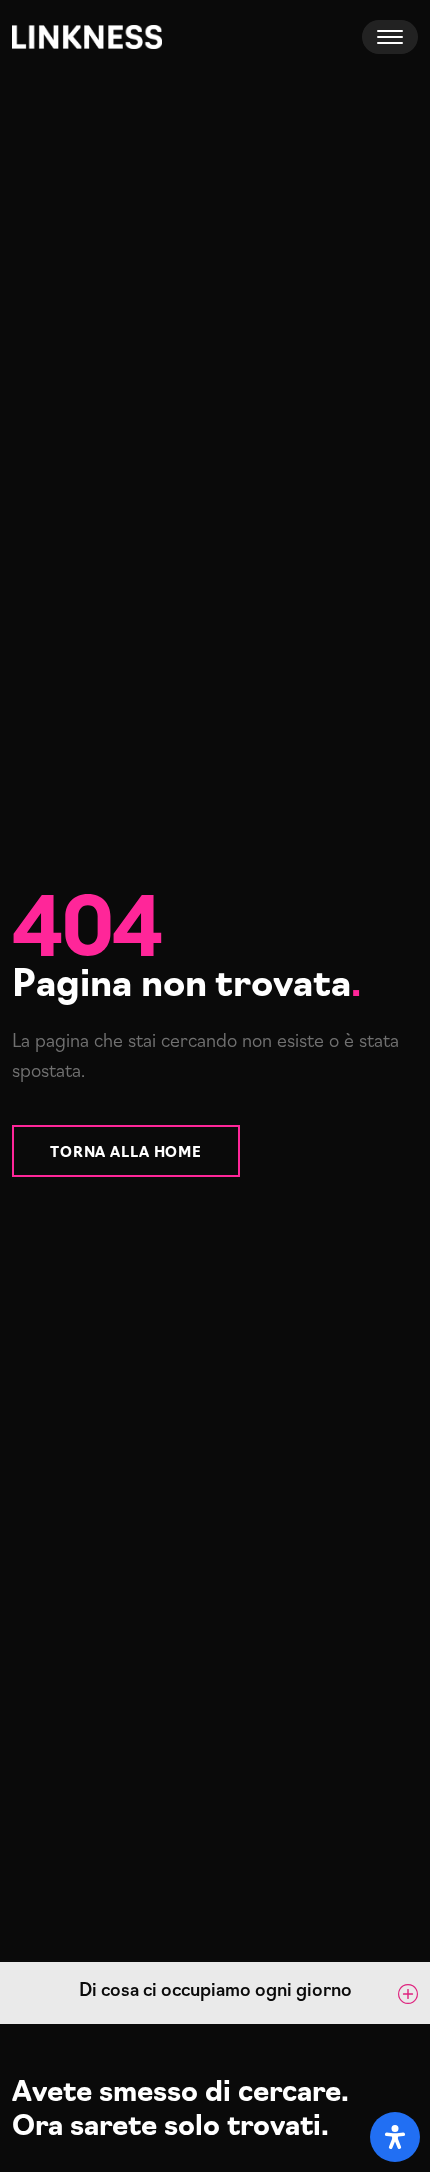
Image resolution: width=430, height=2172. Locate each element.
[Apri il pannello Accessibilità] (395, 2137)
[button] (215, 1993)
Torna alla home (126, 1150)
